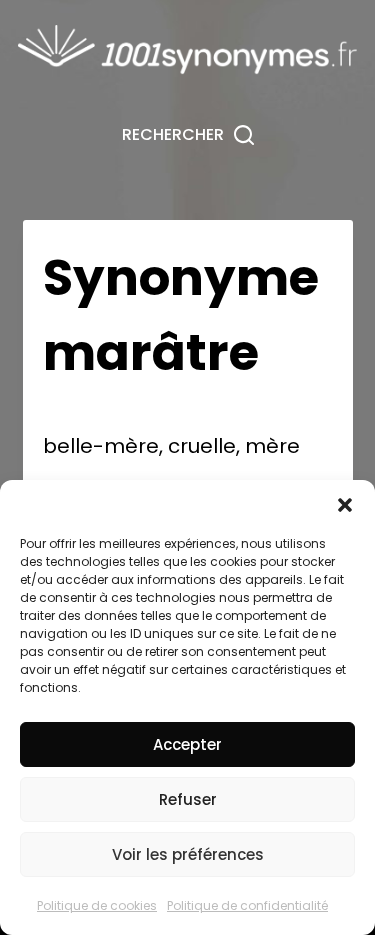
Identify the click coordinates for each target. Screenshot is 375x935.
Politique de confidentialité (247, 905)
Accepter (187, 744)
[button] (345, 505)
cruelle (202, 446)
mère (131, 446)
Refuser (188, 799)
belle (68, 446)
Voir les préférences (188, 854)
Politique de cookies (97, 905)
